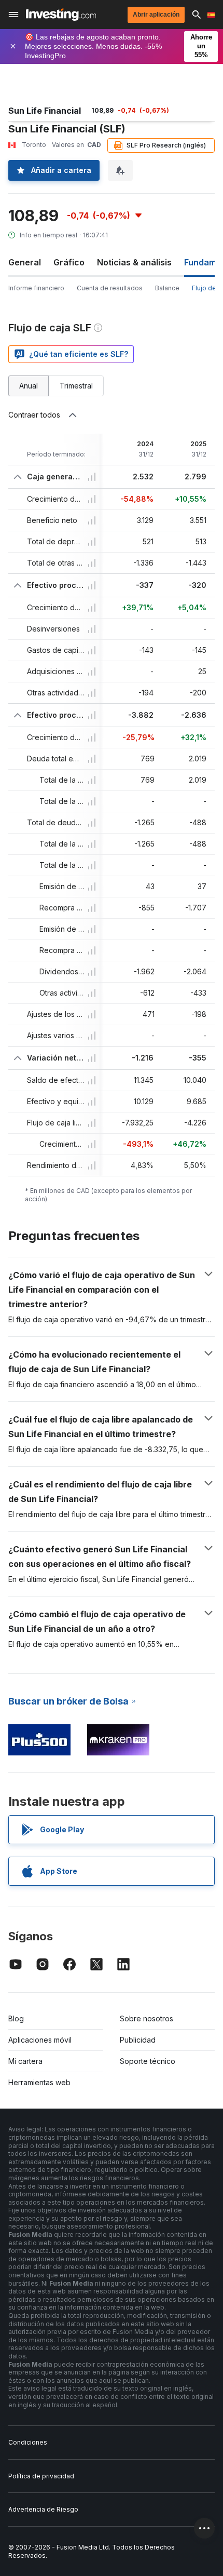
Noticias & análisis (134, 262)
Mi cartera (25, 2061)
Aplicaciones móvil (40, 2040)
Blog (16, 2018)
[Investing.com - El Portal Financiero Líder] (61, 15)
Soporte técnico (148, 2061)
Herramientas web (39, 2082)
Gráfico (69, 262)
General (25, 262)
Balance (167, 288)
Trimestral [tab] (76, 386)
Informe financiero (36, 288)
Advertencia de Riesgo (43, 2509)
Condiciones (28, 2442)
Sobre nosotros (147, 2018)
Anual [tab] (29, 386)
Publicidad (138, 2040)
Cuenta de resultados (110, 288)
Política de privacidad (41, 2476)
